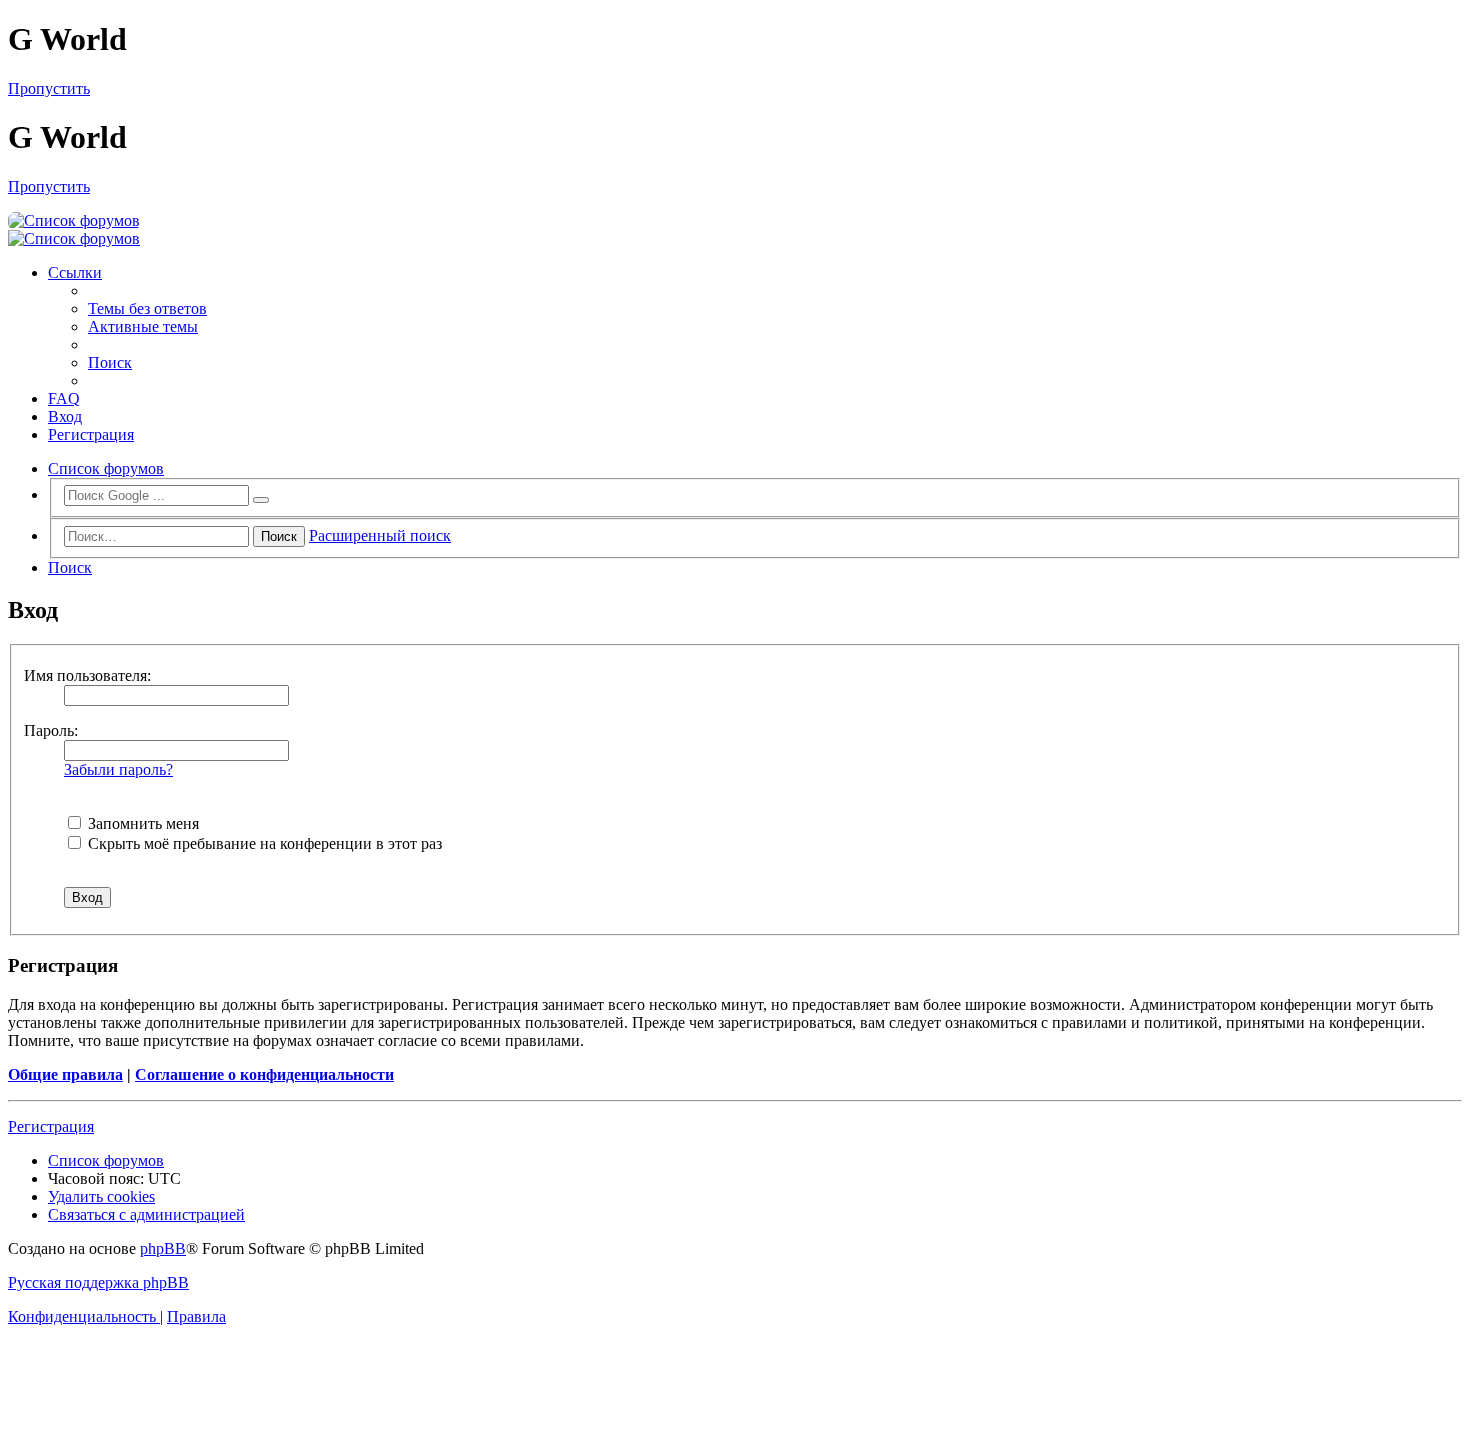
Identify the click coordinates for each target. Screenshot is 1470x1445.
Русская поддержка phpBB (98, 1282)
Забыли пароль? (118, 769)
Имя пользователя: (87, 675)
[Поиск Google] (261, 500)
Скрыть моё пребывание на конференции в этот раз (263, 843)
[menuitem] (147, 308)
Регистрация (51, 1126)
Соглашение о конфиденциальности (264, 1074)
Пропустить (49, 88)
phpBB (163, 1248)
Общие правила (65, 1074)
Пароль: (51, 730)
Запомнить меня (141, 823)
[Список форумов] (74, 220)
